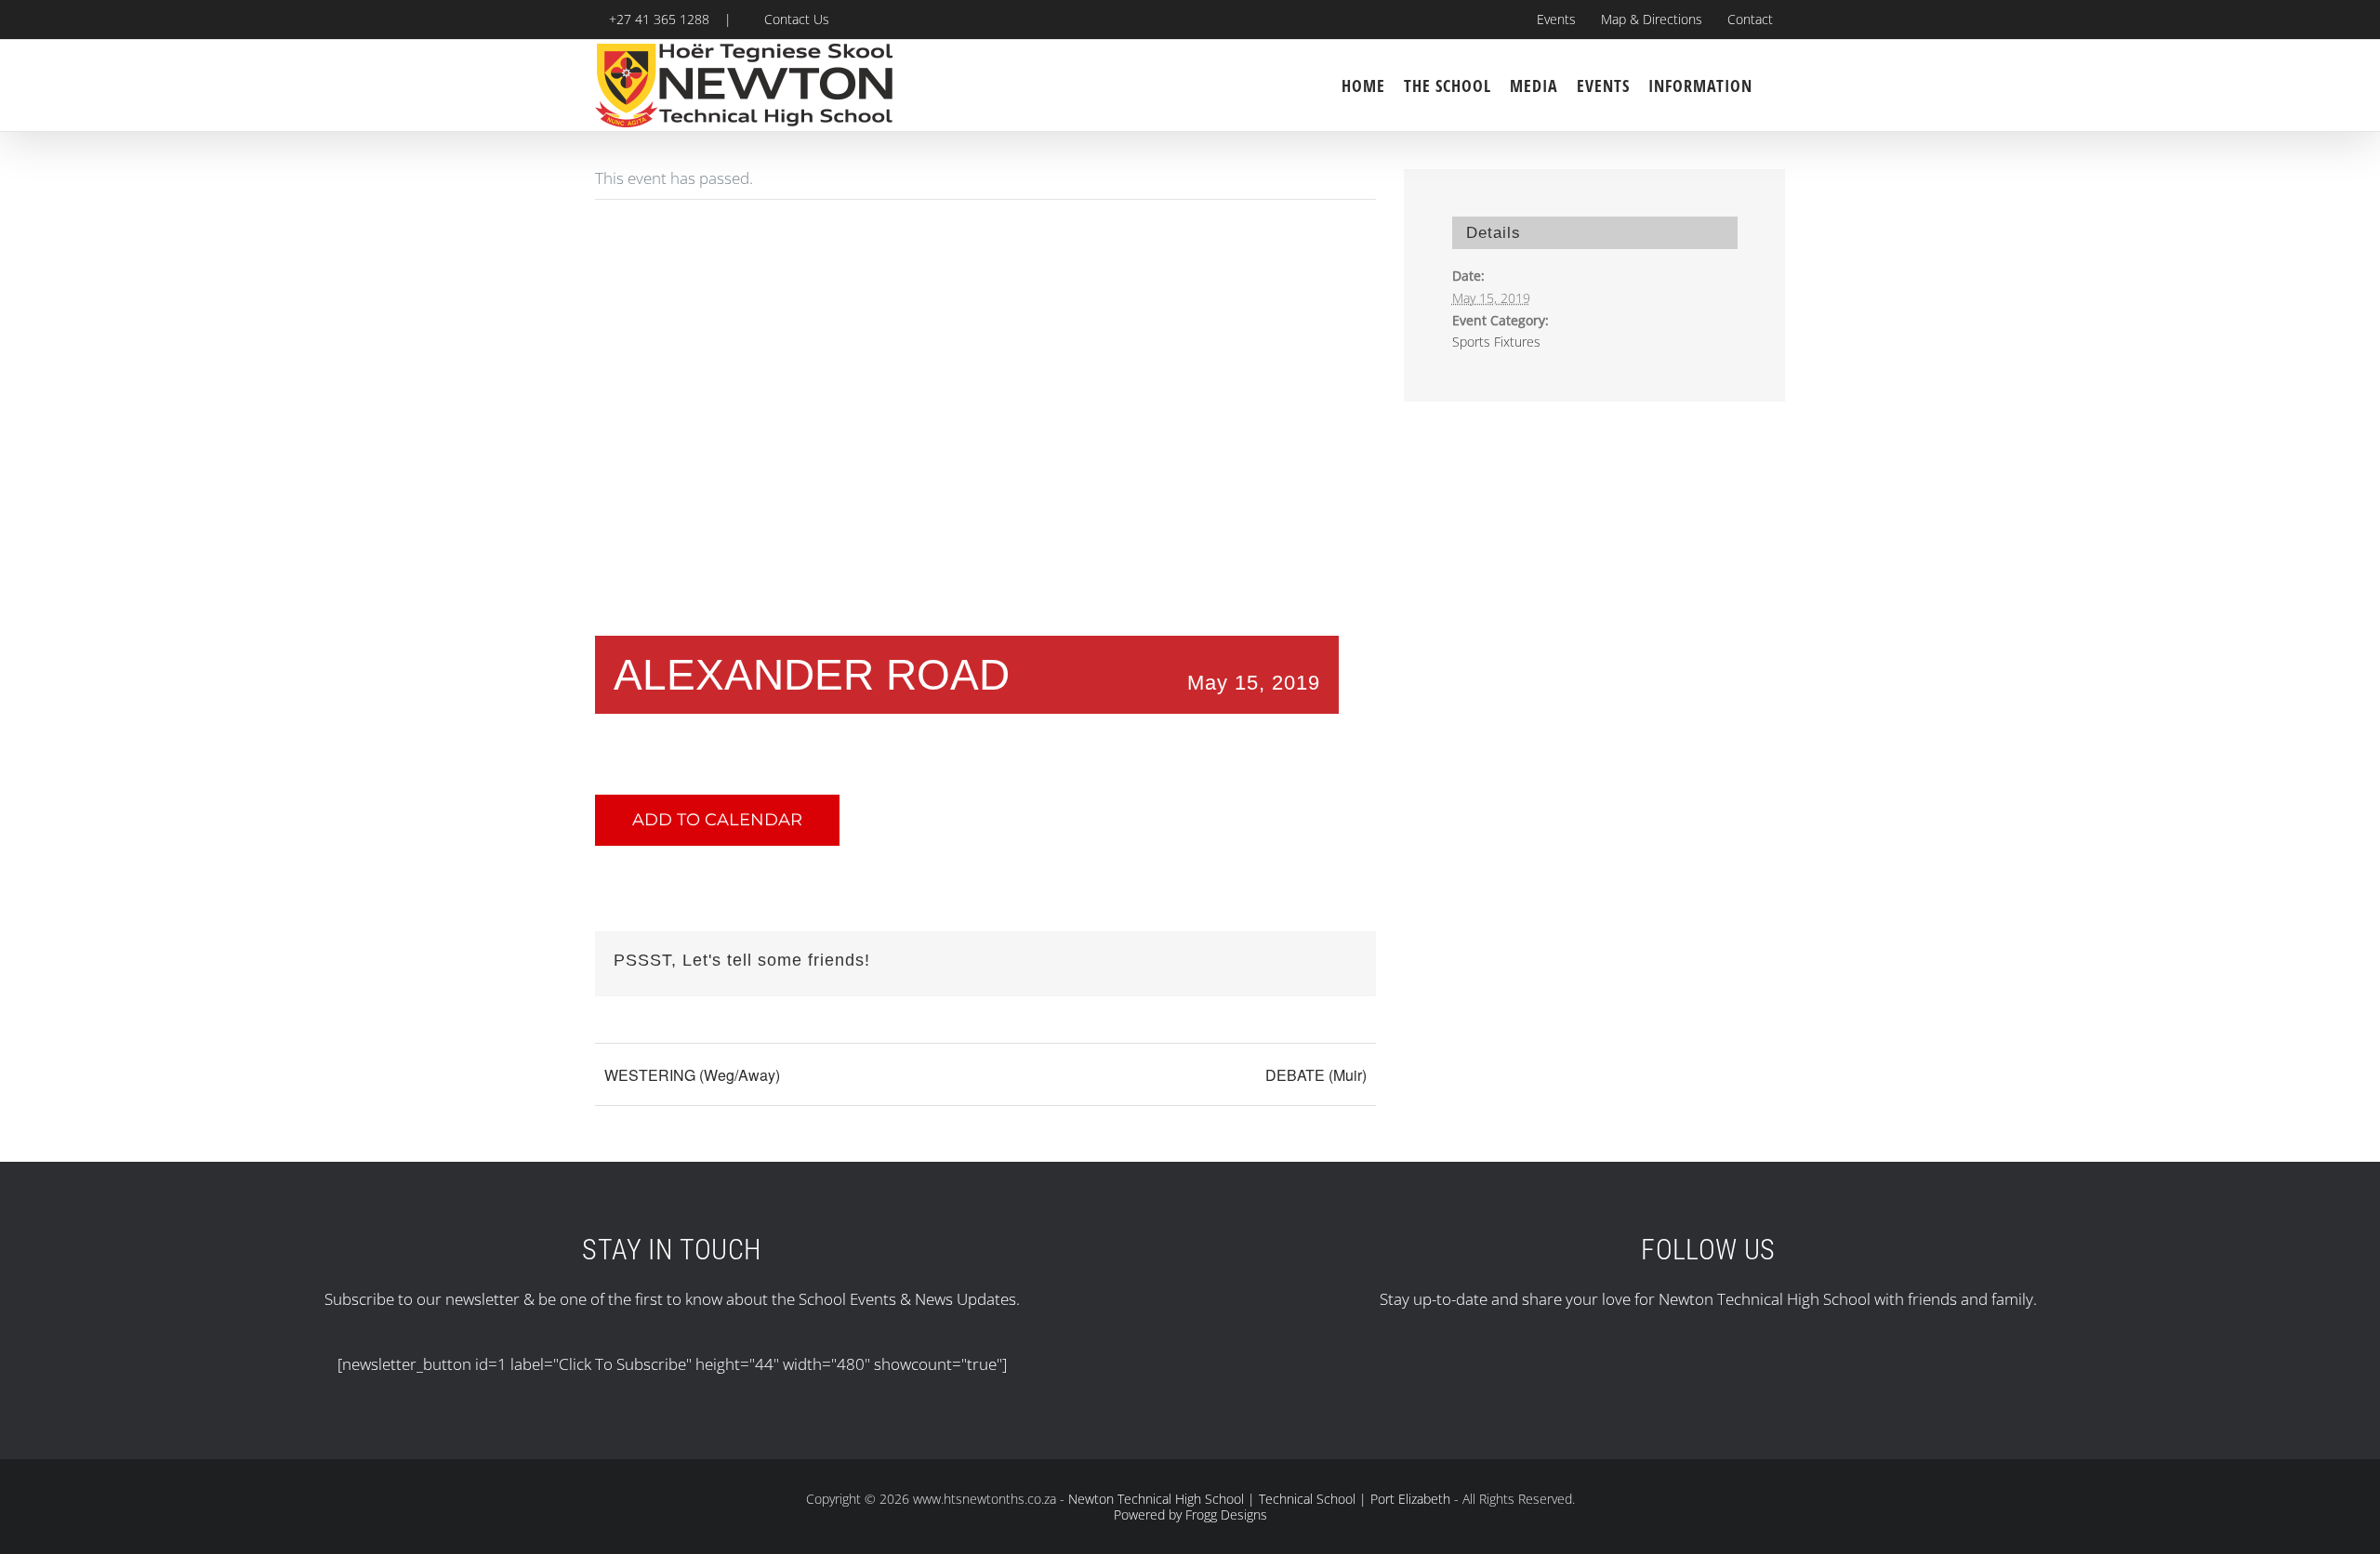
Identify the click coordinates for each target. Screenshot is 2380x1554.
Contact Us (793, 19)
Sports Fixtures (1496, 342)
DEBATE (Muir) (1316, 1075)
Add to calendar (717, 820)
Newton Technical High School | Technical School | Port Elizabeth (1259, 1499)
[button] (1778, 86)
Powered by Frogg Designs (1190, 1514)
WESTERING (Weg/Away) (692, 1075)
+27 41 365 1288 (657, 19)
